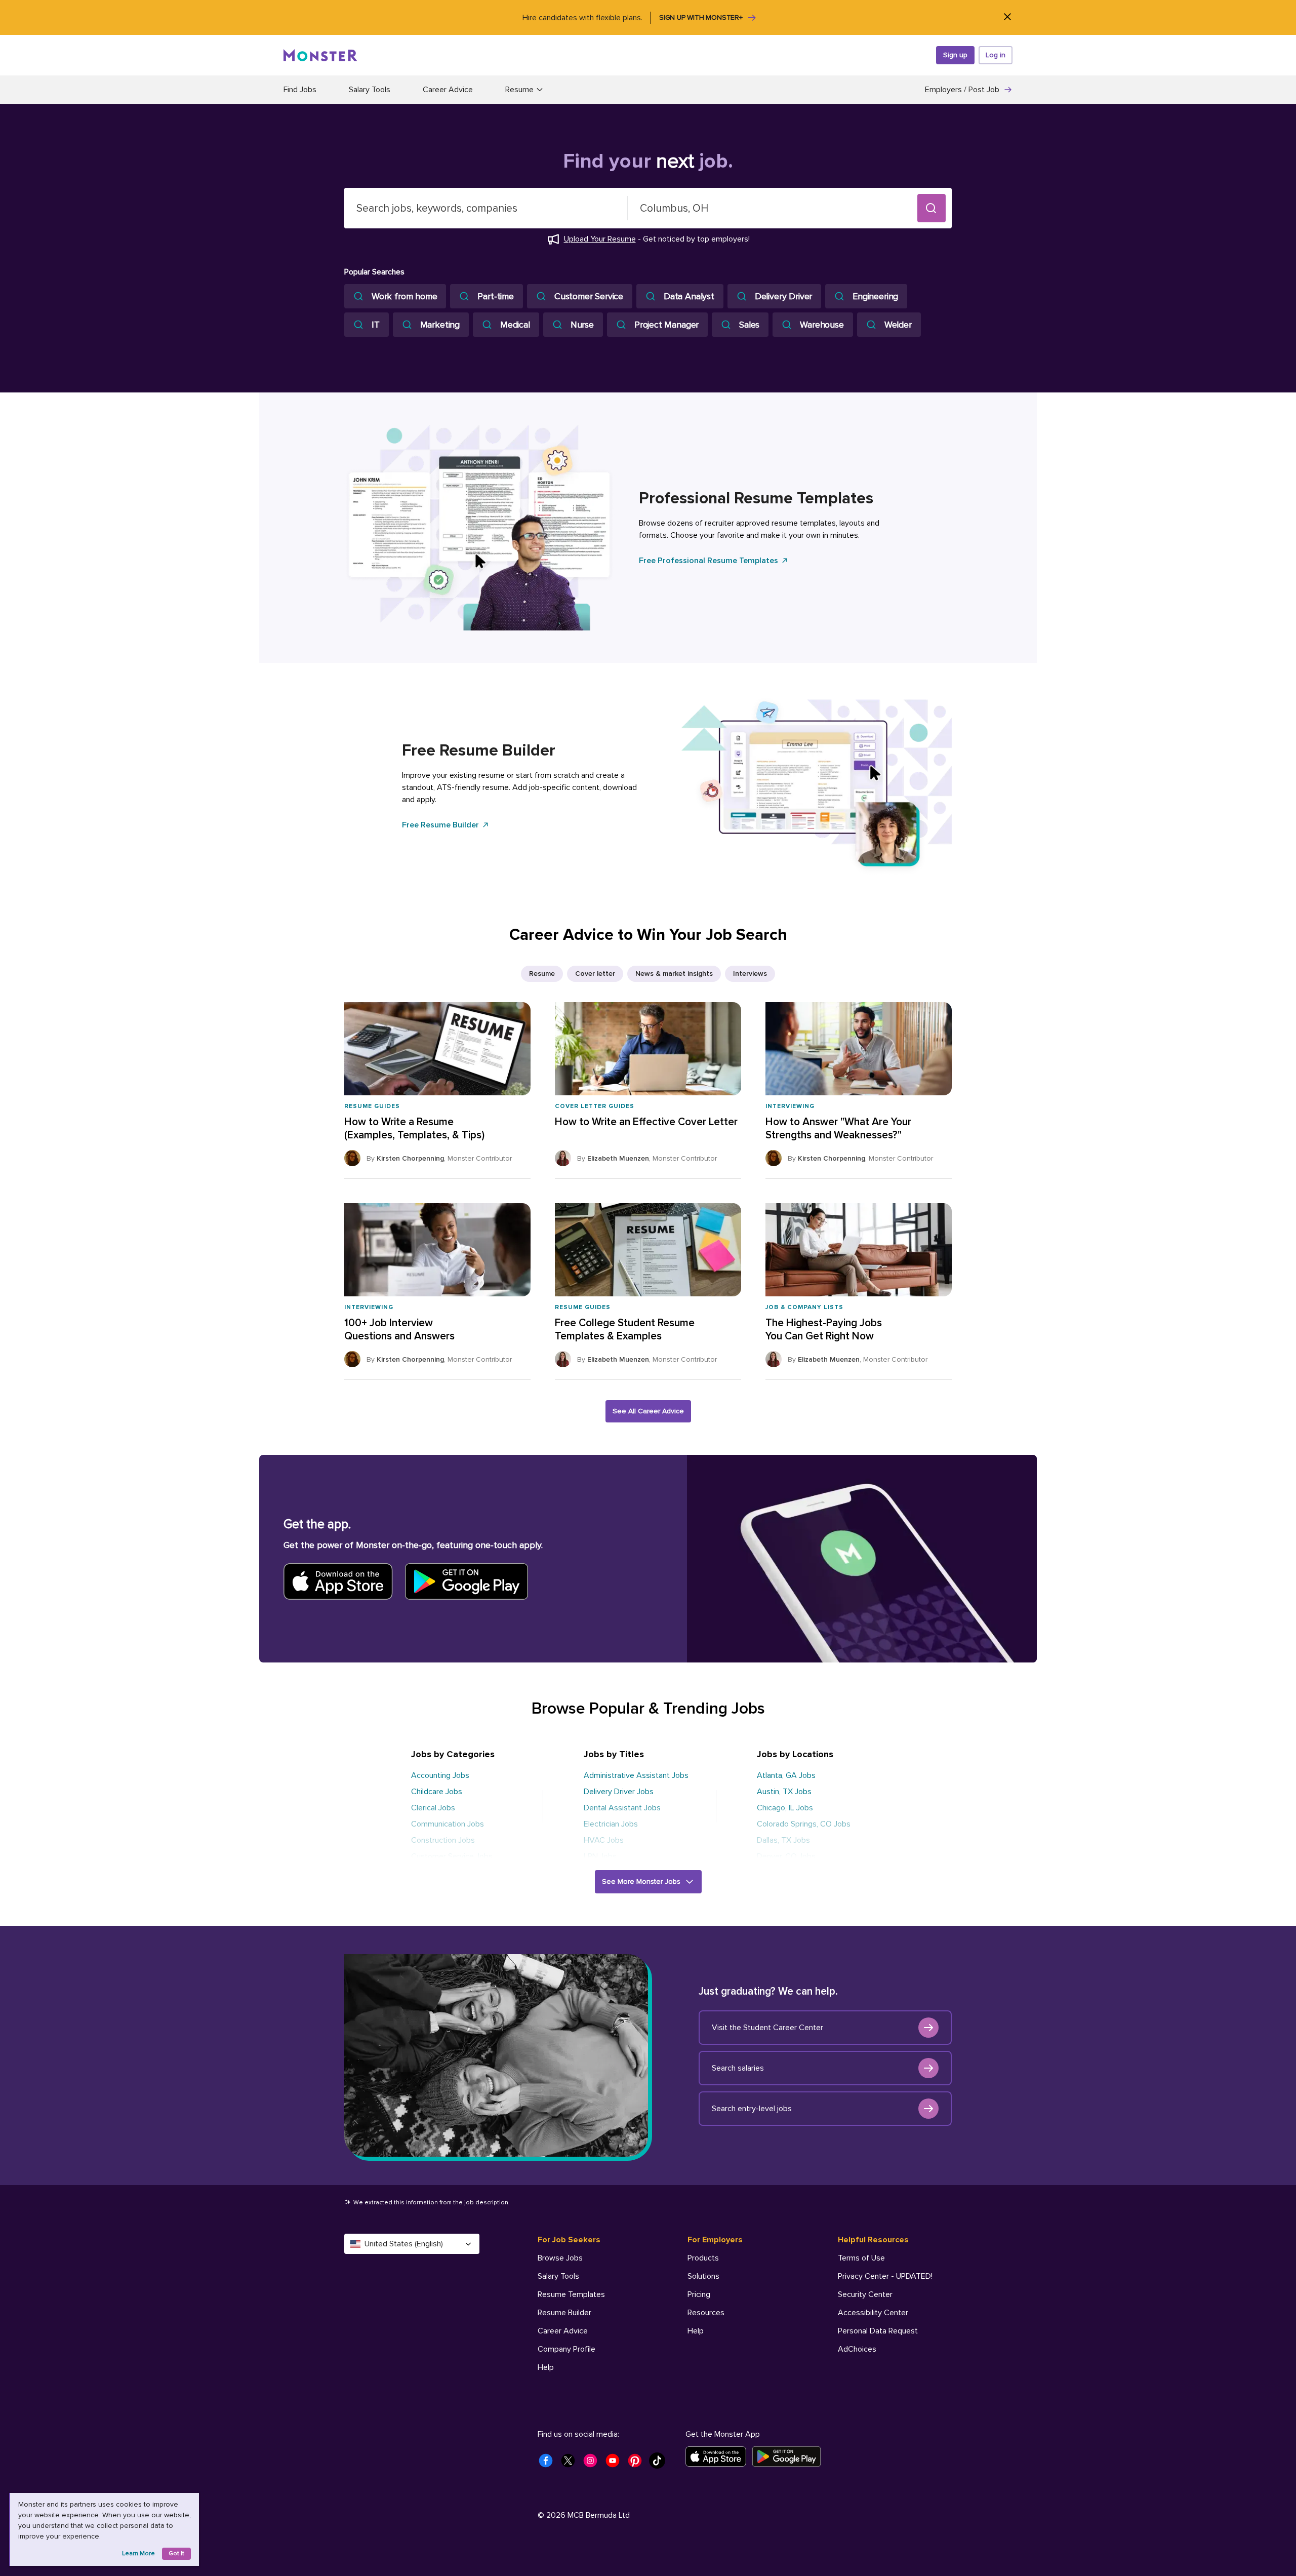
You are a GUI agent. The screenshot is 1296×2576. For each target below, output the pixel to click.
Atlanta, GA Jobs (786, 1775)
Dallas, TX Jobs (783, 1840)
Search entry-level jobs (752, 2109)
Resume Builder (564, 2313)
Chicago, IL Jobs (785, 1808)
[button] (931, 208)
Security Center (865, 2294)
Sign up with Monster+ (701, 17)
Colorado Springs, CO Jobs (804, 1824)
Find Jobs (300, 90)
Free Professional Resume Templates (708, 561)
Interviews (750, 974)
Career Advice (448, 90)
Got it (176, 2553)
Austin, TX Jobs (784, 1792)
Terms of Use (861, 2258)
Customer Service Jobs (452, 1856)
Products (703, 2258)
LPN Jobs (600, 1856)
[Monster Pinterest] (638, 2464)
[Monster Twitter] (571, 2464)
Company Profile (566, 2349)
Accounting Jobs (440, 1775)
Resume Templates (571, 2294)
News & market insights (674, 974)
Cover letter (595, 974)
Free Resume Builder (440, 825)
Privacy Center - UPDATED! (885, 2276)
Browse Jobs (560, 2258)
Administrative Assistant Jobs (636, 1775)
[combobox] (486, 208)
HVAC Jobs (604, 1840)
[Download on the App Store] (719, 2456)
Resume (542, 974)
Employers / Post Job (962, 90)
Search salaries (738, 2068)
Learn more (138, 2553)
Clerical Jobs (433, 1808)
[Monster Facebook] (549, 2464)
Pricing (699, 2294)
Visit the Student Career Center (767, 2028)
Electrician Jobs (611, 1824)
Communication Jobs (448, 1824)
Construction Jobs (443, 1840)
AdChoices (857, 2349)
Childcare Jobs (437, 1792)
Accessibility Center (873, 2313)
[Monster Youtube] (616, 2464)
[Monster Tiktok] (660, 2464)
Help (546, 2367)
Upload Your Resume (600, 239)
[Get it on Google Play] (789, 2456)
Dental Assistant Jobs (622, 1808)
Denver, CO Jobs (786, 1856)
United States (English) (404, 2244)
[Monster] (320, 55)
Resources (706, 2313)
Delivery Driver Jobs (619, 1792)
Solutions (703, 2276)
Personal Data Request (878, 2331)
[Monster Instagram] (593, 2464)
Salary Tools (370, 90)
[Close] (1007, 17)
